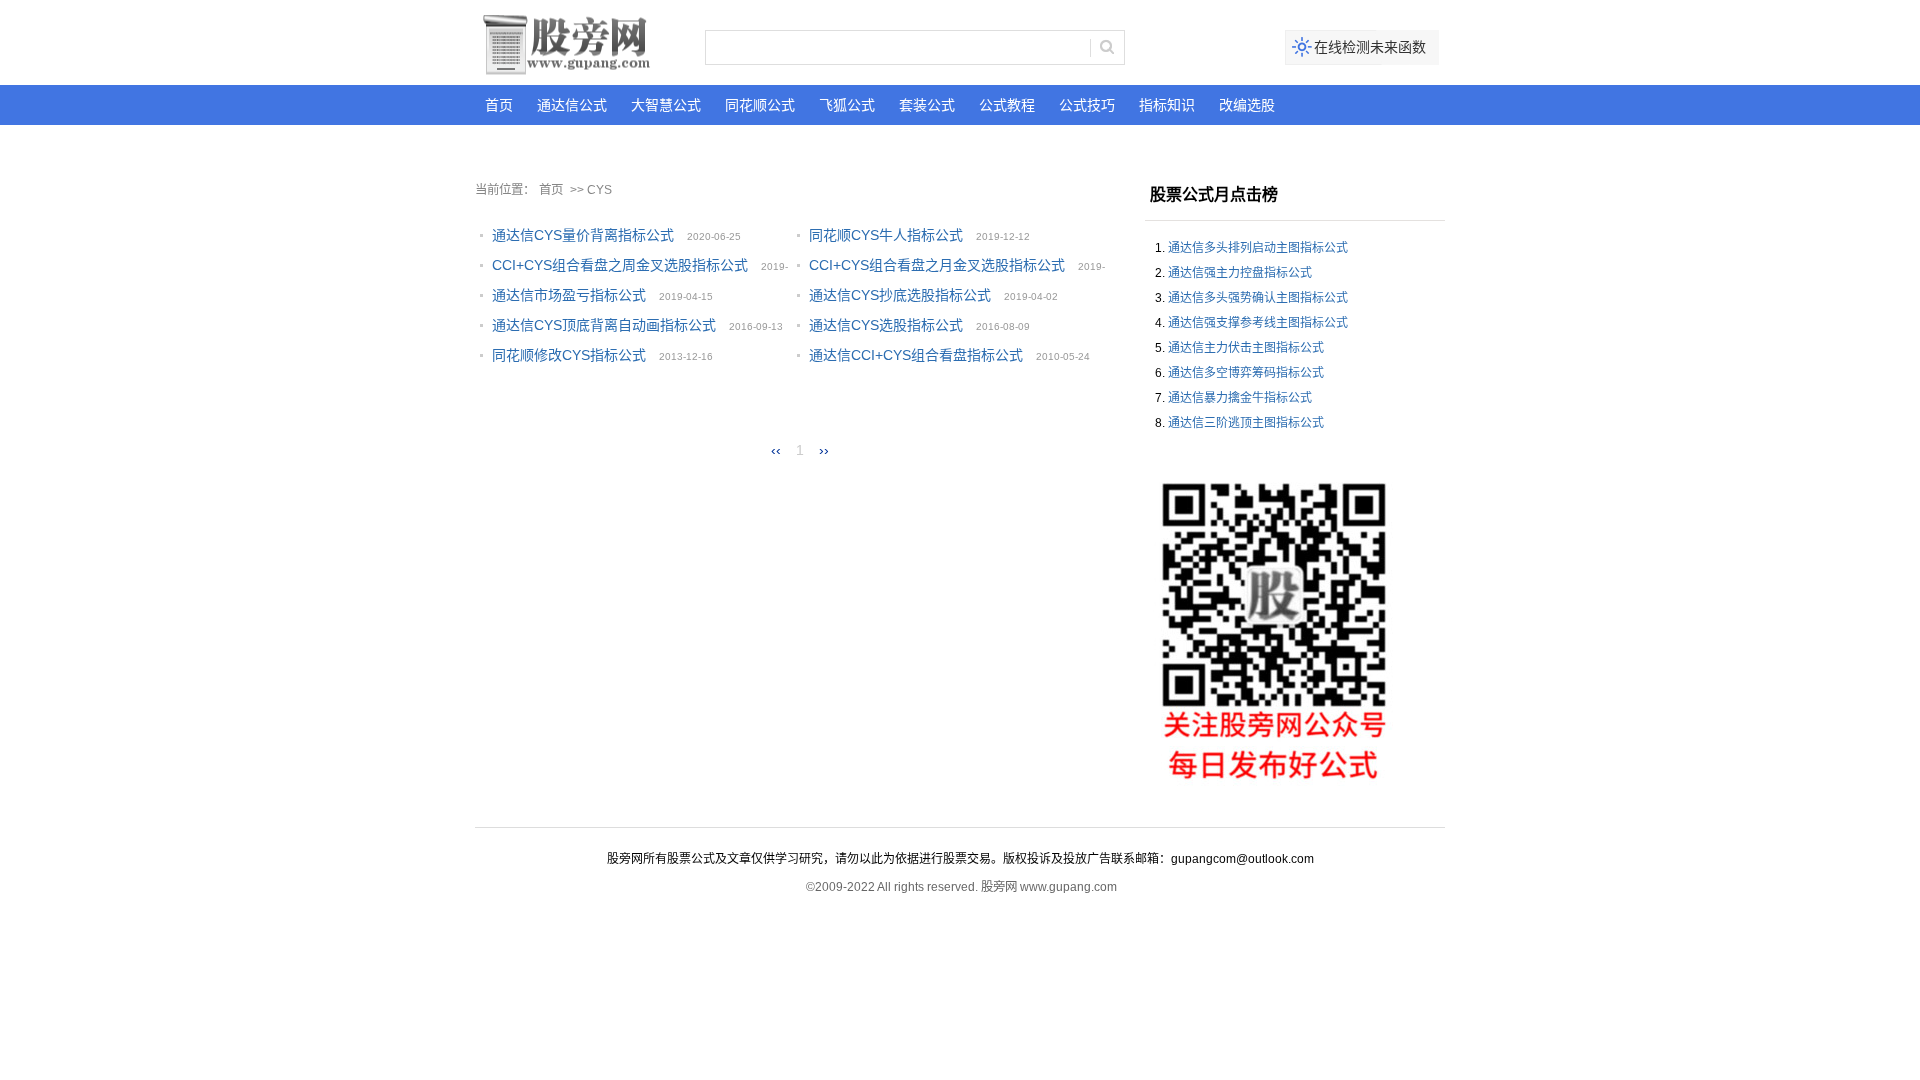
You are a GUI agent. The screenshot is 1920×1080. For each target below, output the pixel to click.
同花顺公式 (760, 105)
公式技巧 (1087, 105)
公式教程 (1007, 105)
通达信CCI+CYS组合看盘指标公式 (916, 355)
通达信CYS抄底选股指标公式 (900, 295)
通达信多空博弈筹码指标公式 (1246, 373)
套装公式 (927, 105)
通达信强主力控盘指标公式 (1240, 273)
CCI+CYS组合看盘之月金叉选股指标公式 (937, 265)
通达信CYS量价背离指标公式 (583, 235)
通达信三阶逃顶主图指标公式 (1246, 423)
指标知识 (1167, 105)
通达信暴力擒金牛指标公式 (1240, 398)
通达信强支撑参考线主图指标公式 (1258, 323)
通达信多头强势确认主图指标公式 (1258, 298)
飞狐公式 (847, 105)
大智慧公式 (666, 105)
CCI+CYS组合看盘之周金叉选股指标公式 (620, 265)
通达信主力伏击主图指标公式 (1246, 348)
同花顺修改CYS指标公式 (569, 355)
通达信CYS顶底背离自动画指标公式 (604, 325)
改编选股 (1247, 105)
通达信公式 (572, 105)
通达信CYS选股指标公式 (886, 325)
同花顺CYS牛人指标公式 (886, 235)
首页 (499, 105)
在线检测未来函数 (1370, 47)
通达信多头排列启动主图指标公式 (1258, 248)
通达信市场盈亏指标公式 (569, 295)
